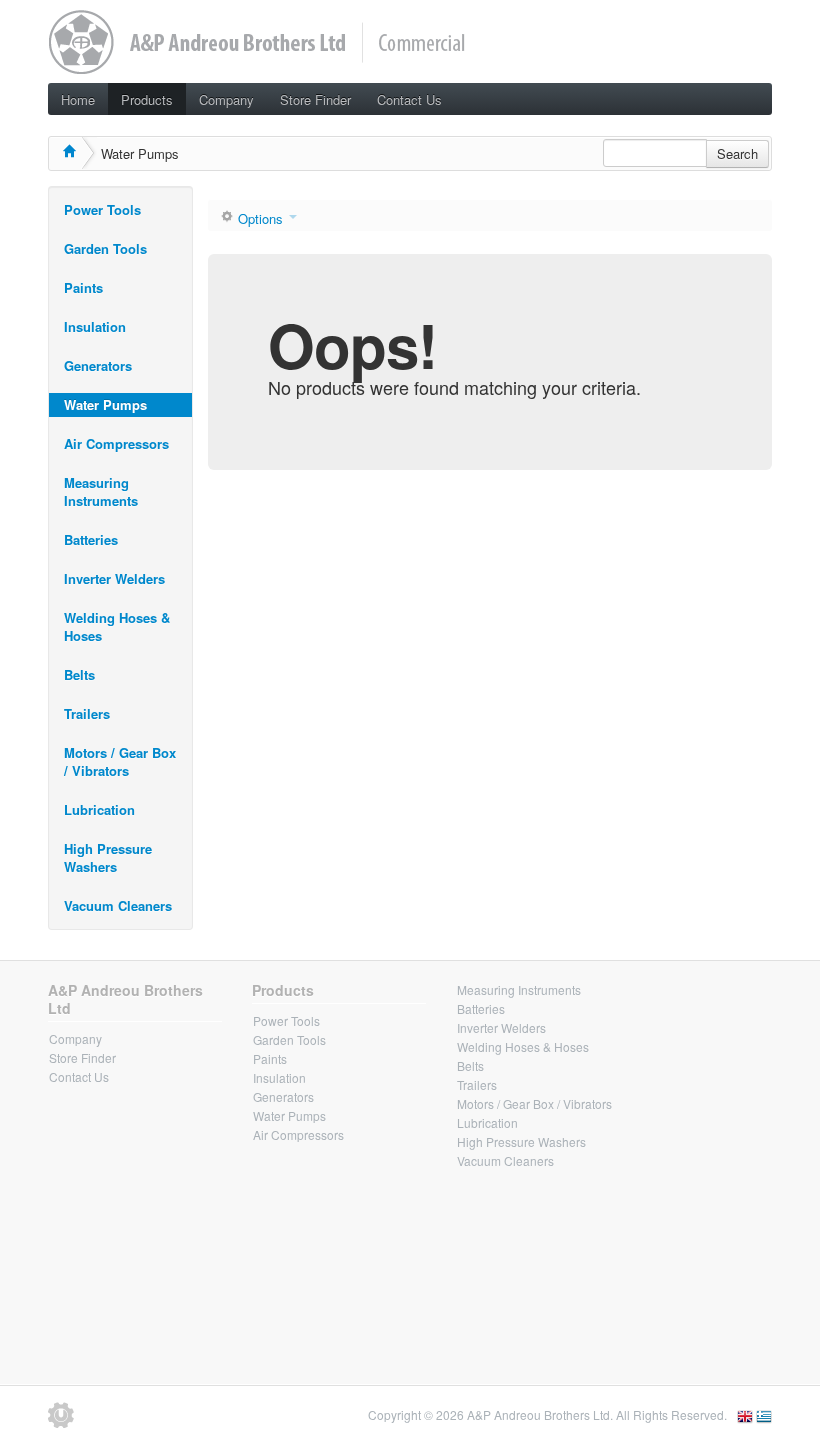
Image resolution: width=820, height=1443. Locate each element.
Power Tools (102, 209)
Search (737, 153)
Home (78, 99)
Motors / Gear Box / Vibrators (120, 761)
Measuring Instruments (101, 491)
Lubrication (99, 809)
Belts (79, 674)
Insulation (95, 326)
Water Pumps (105, 404)
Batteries (91, 539)
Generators (98, 365)
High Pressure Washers (108, 857)
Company (226, 99)
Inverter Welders (114, 578)
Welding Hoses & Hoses (117, 626)
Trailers (87, 713)
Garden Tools (105, 248)
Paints (83, 287)
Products (147, 99)
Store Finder (315, 99)
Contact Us (409, 99)
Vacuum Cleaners (118, 905)
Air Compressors (116, 443)
